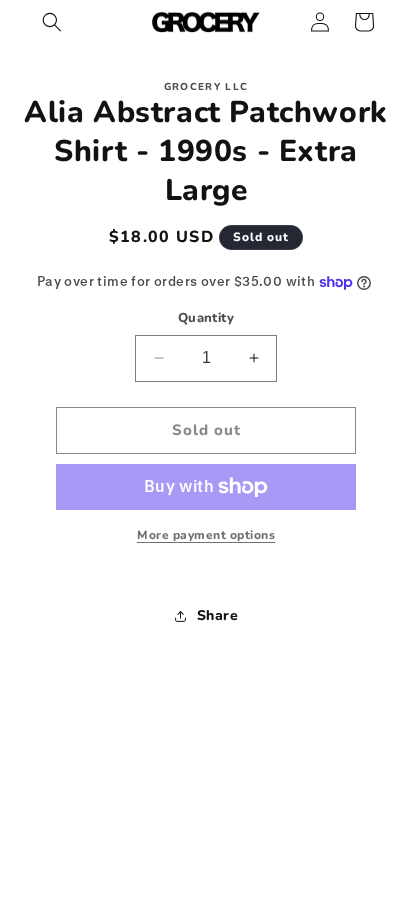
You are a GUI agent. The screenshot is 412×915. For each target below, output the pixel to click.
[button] (52, 22)
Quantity (206, 318)
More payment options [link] (206, 535)
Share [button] (218, 615)
